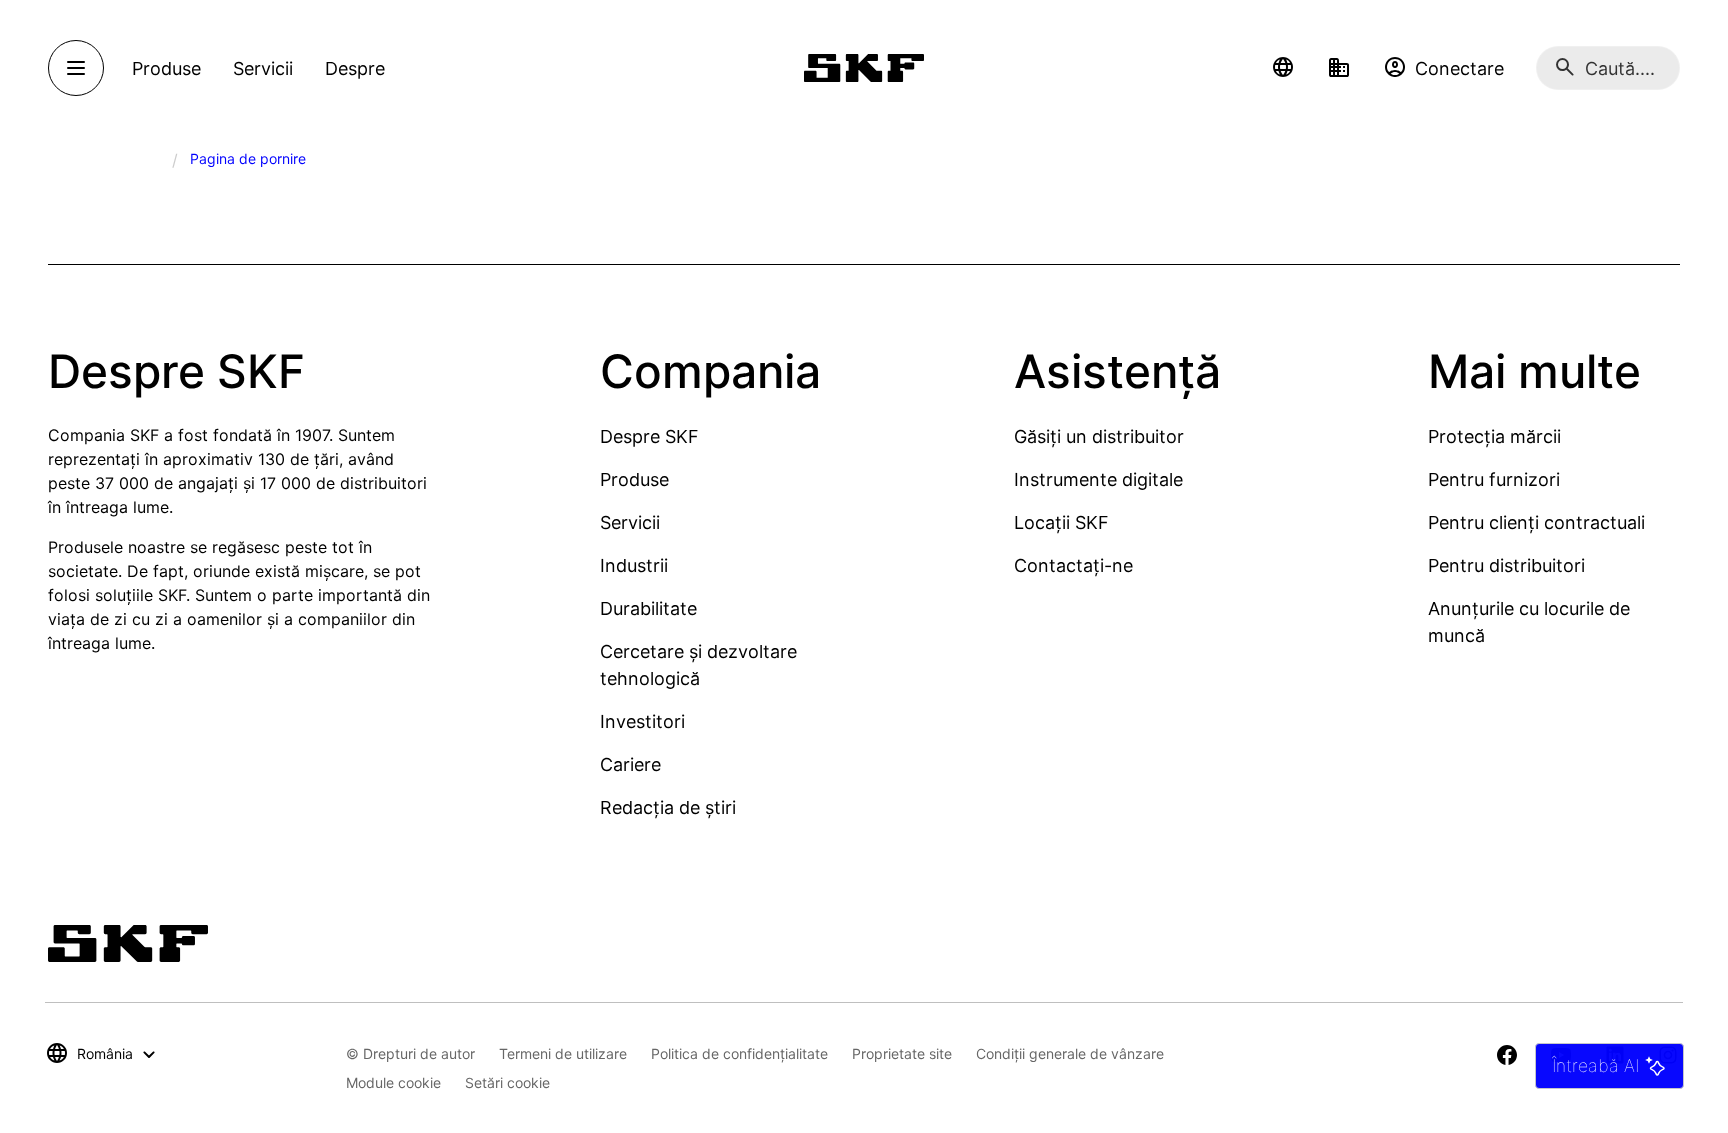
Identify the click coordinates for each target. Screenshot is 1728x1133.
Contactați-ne (1073, 565)
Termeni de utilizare (563, 1053)
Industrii (634, 565)
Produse (634, 479)
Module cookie (393, 1082)
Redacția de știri (668, 807)
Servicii (630, 522)
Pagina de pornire (248, 158)
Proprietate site (902, 1053)
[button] (1283, 68)
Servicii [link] (263, 68)
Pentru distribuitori (1506, 565)
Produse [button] (166, 68)
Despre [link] (355, 68)
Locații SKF (1061, 522)
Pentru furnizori (1494, 479)
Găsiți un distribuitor (1099, 436)
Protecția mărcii (1494, 436)
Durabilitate (648, 608)
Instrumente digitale (1098, 479)
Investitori (642, 721)
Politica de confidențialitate (739, 1053)
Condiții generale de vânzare (1070, 1053)
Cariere (630, 764)
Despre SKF (649, 436)
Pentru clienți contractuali (1536, 522)
